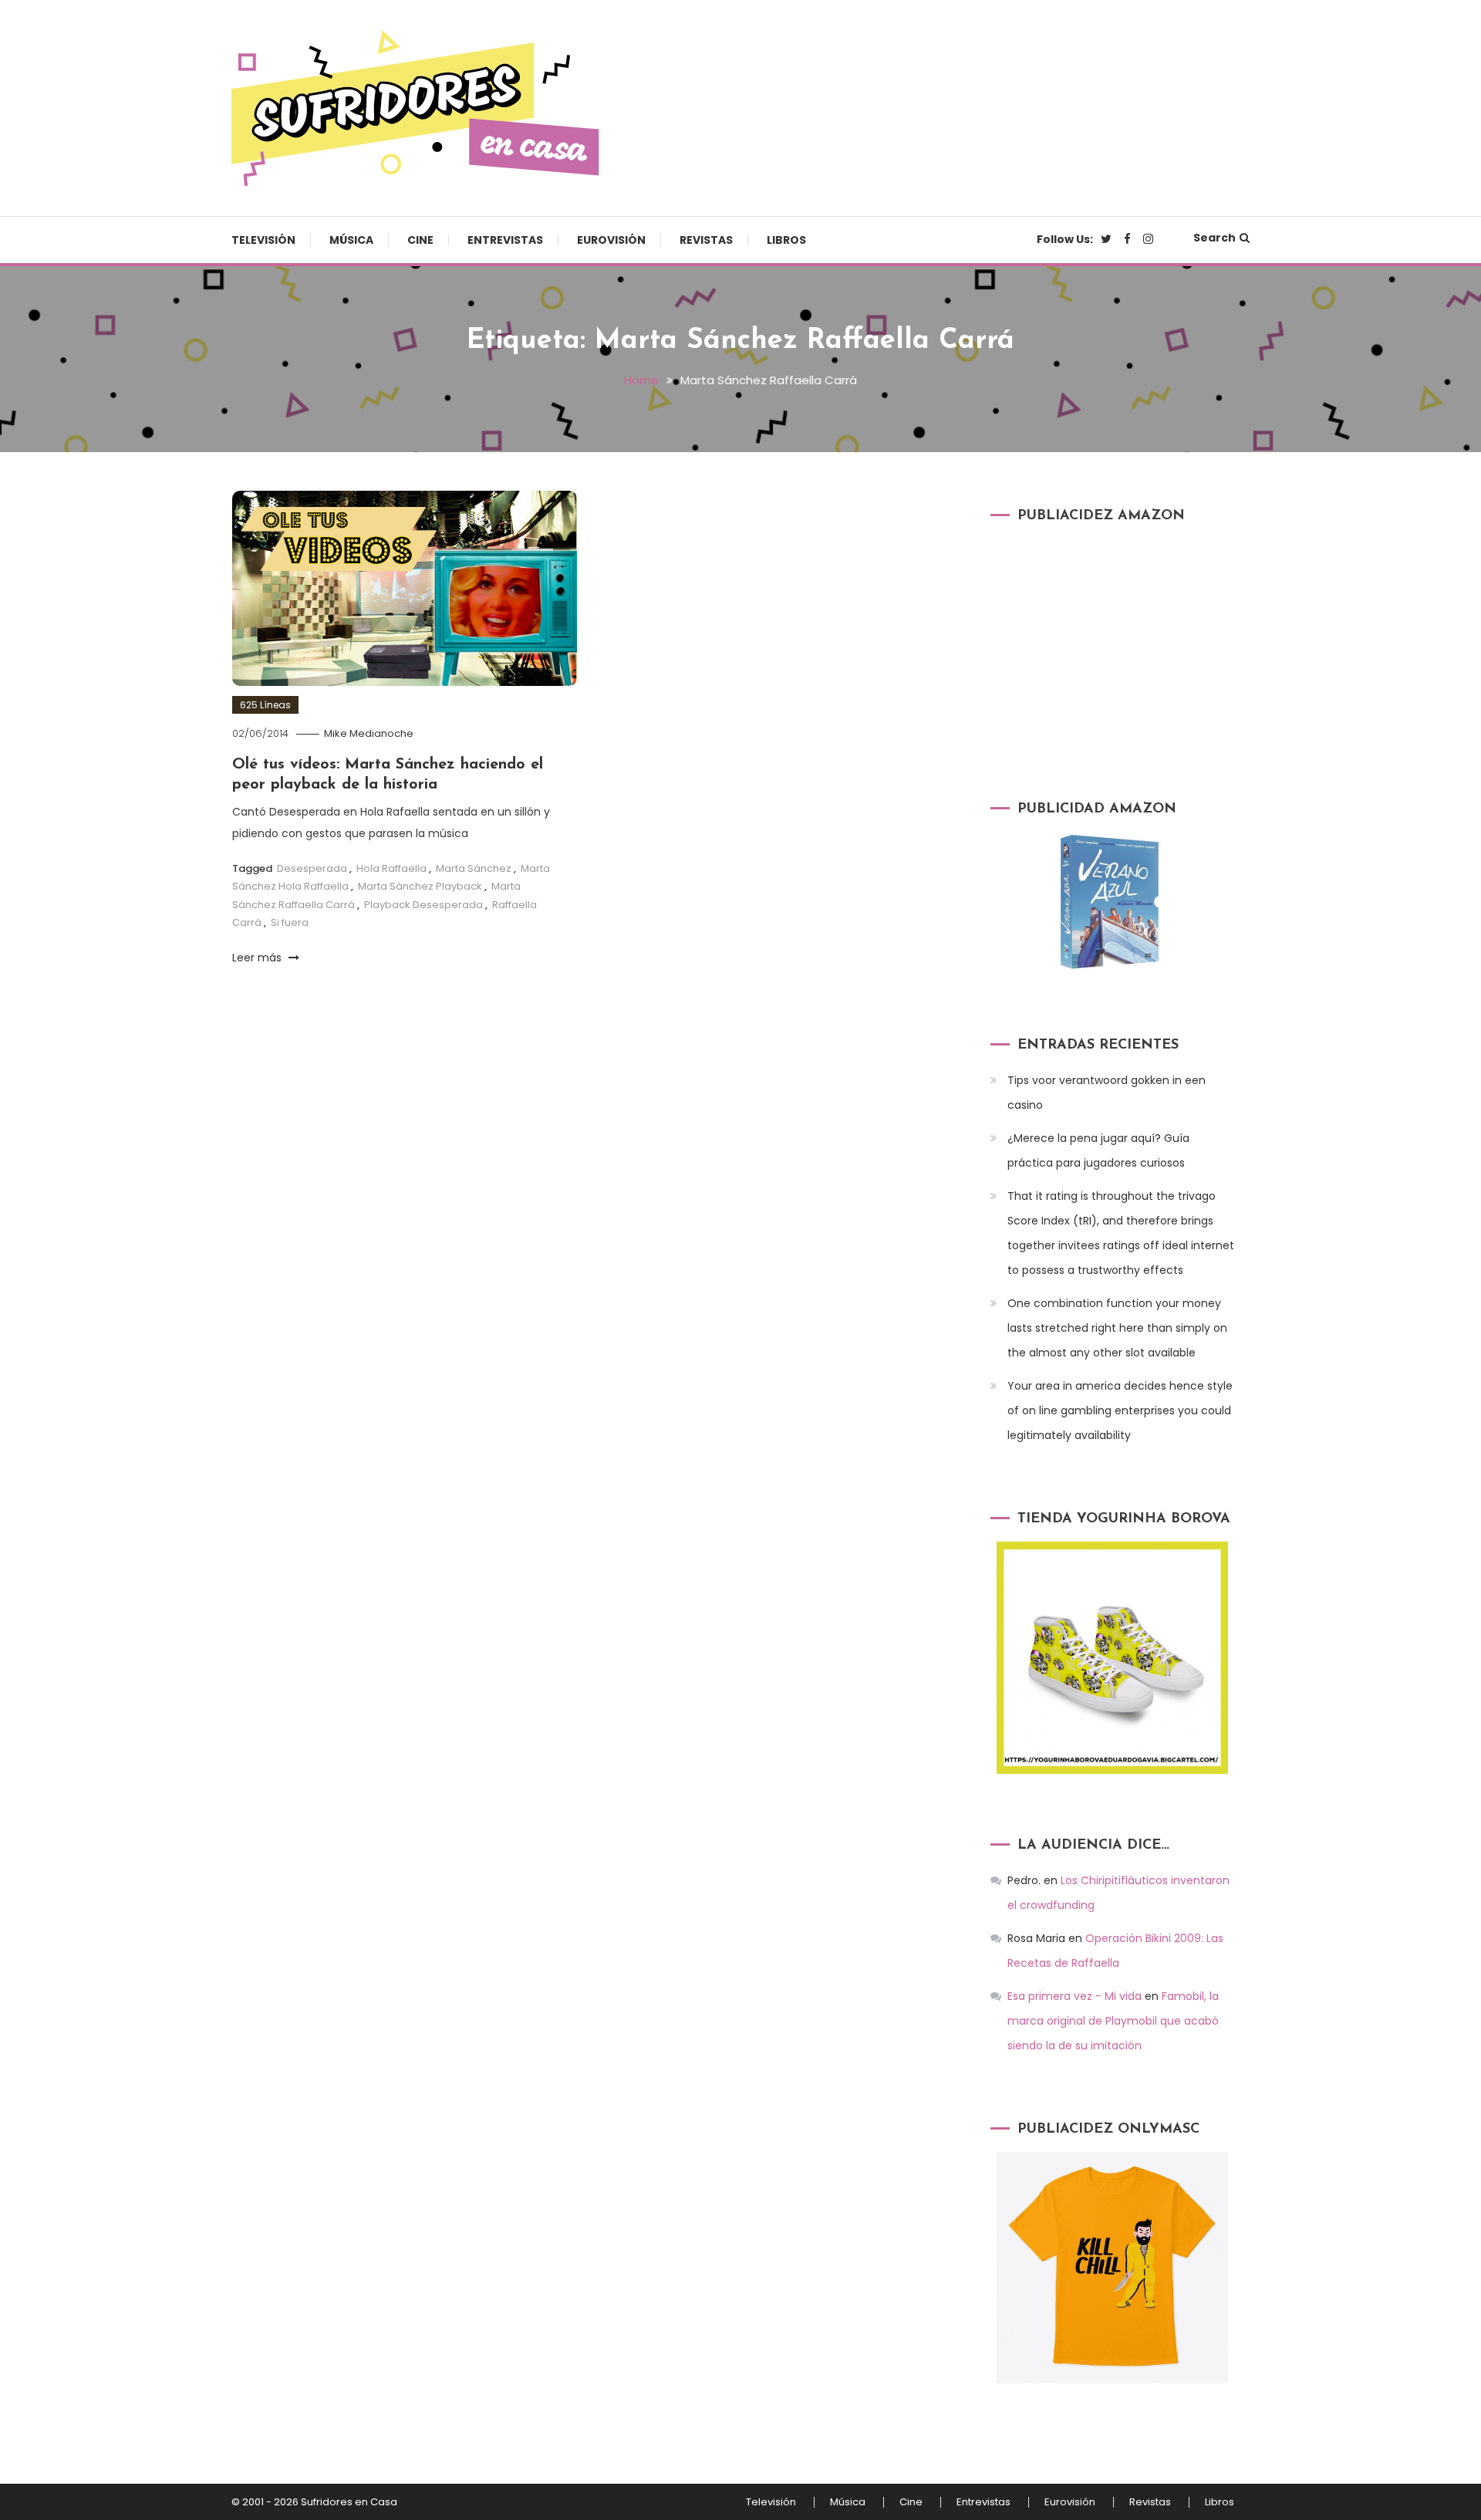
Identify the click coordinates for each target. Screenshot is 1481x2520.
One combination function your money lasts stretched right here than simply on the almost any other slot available (1117, 1328)
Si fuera (290, 922)
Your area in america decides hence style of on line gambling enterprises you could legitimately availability (1120, 1410)
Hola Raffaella (391, 868)
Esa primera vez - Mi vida (1074, 1996)
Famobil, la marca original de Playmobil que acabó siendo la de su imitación (1113, 2021)
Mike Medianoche (369, 733)
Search (1214, 238)
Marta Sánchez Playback (420, 886)
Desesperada (312, 868)
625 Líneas (265, 705)
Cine (420, 240)
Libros (786, 240)
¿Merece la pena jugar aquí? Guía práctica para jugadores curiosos (1098, 1150)
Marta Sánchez (474, 868)
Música (351, 240)
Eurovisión (611, 240)
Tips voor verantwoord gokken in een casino (1107, 1093)
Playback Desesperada (423, 905)
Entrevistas (505, 240)
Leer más (258, 958)
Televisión (263, 240)
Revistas (706, 240)
